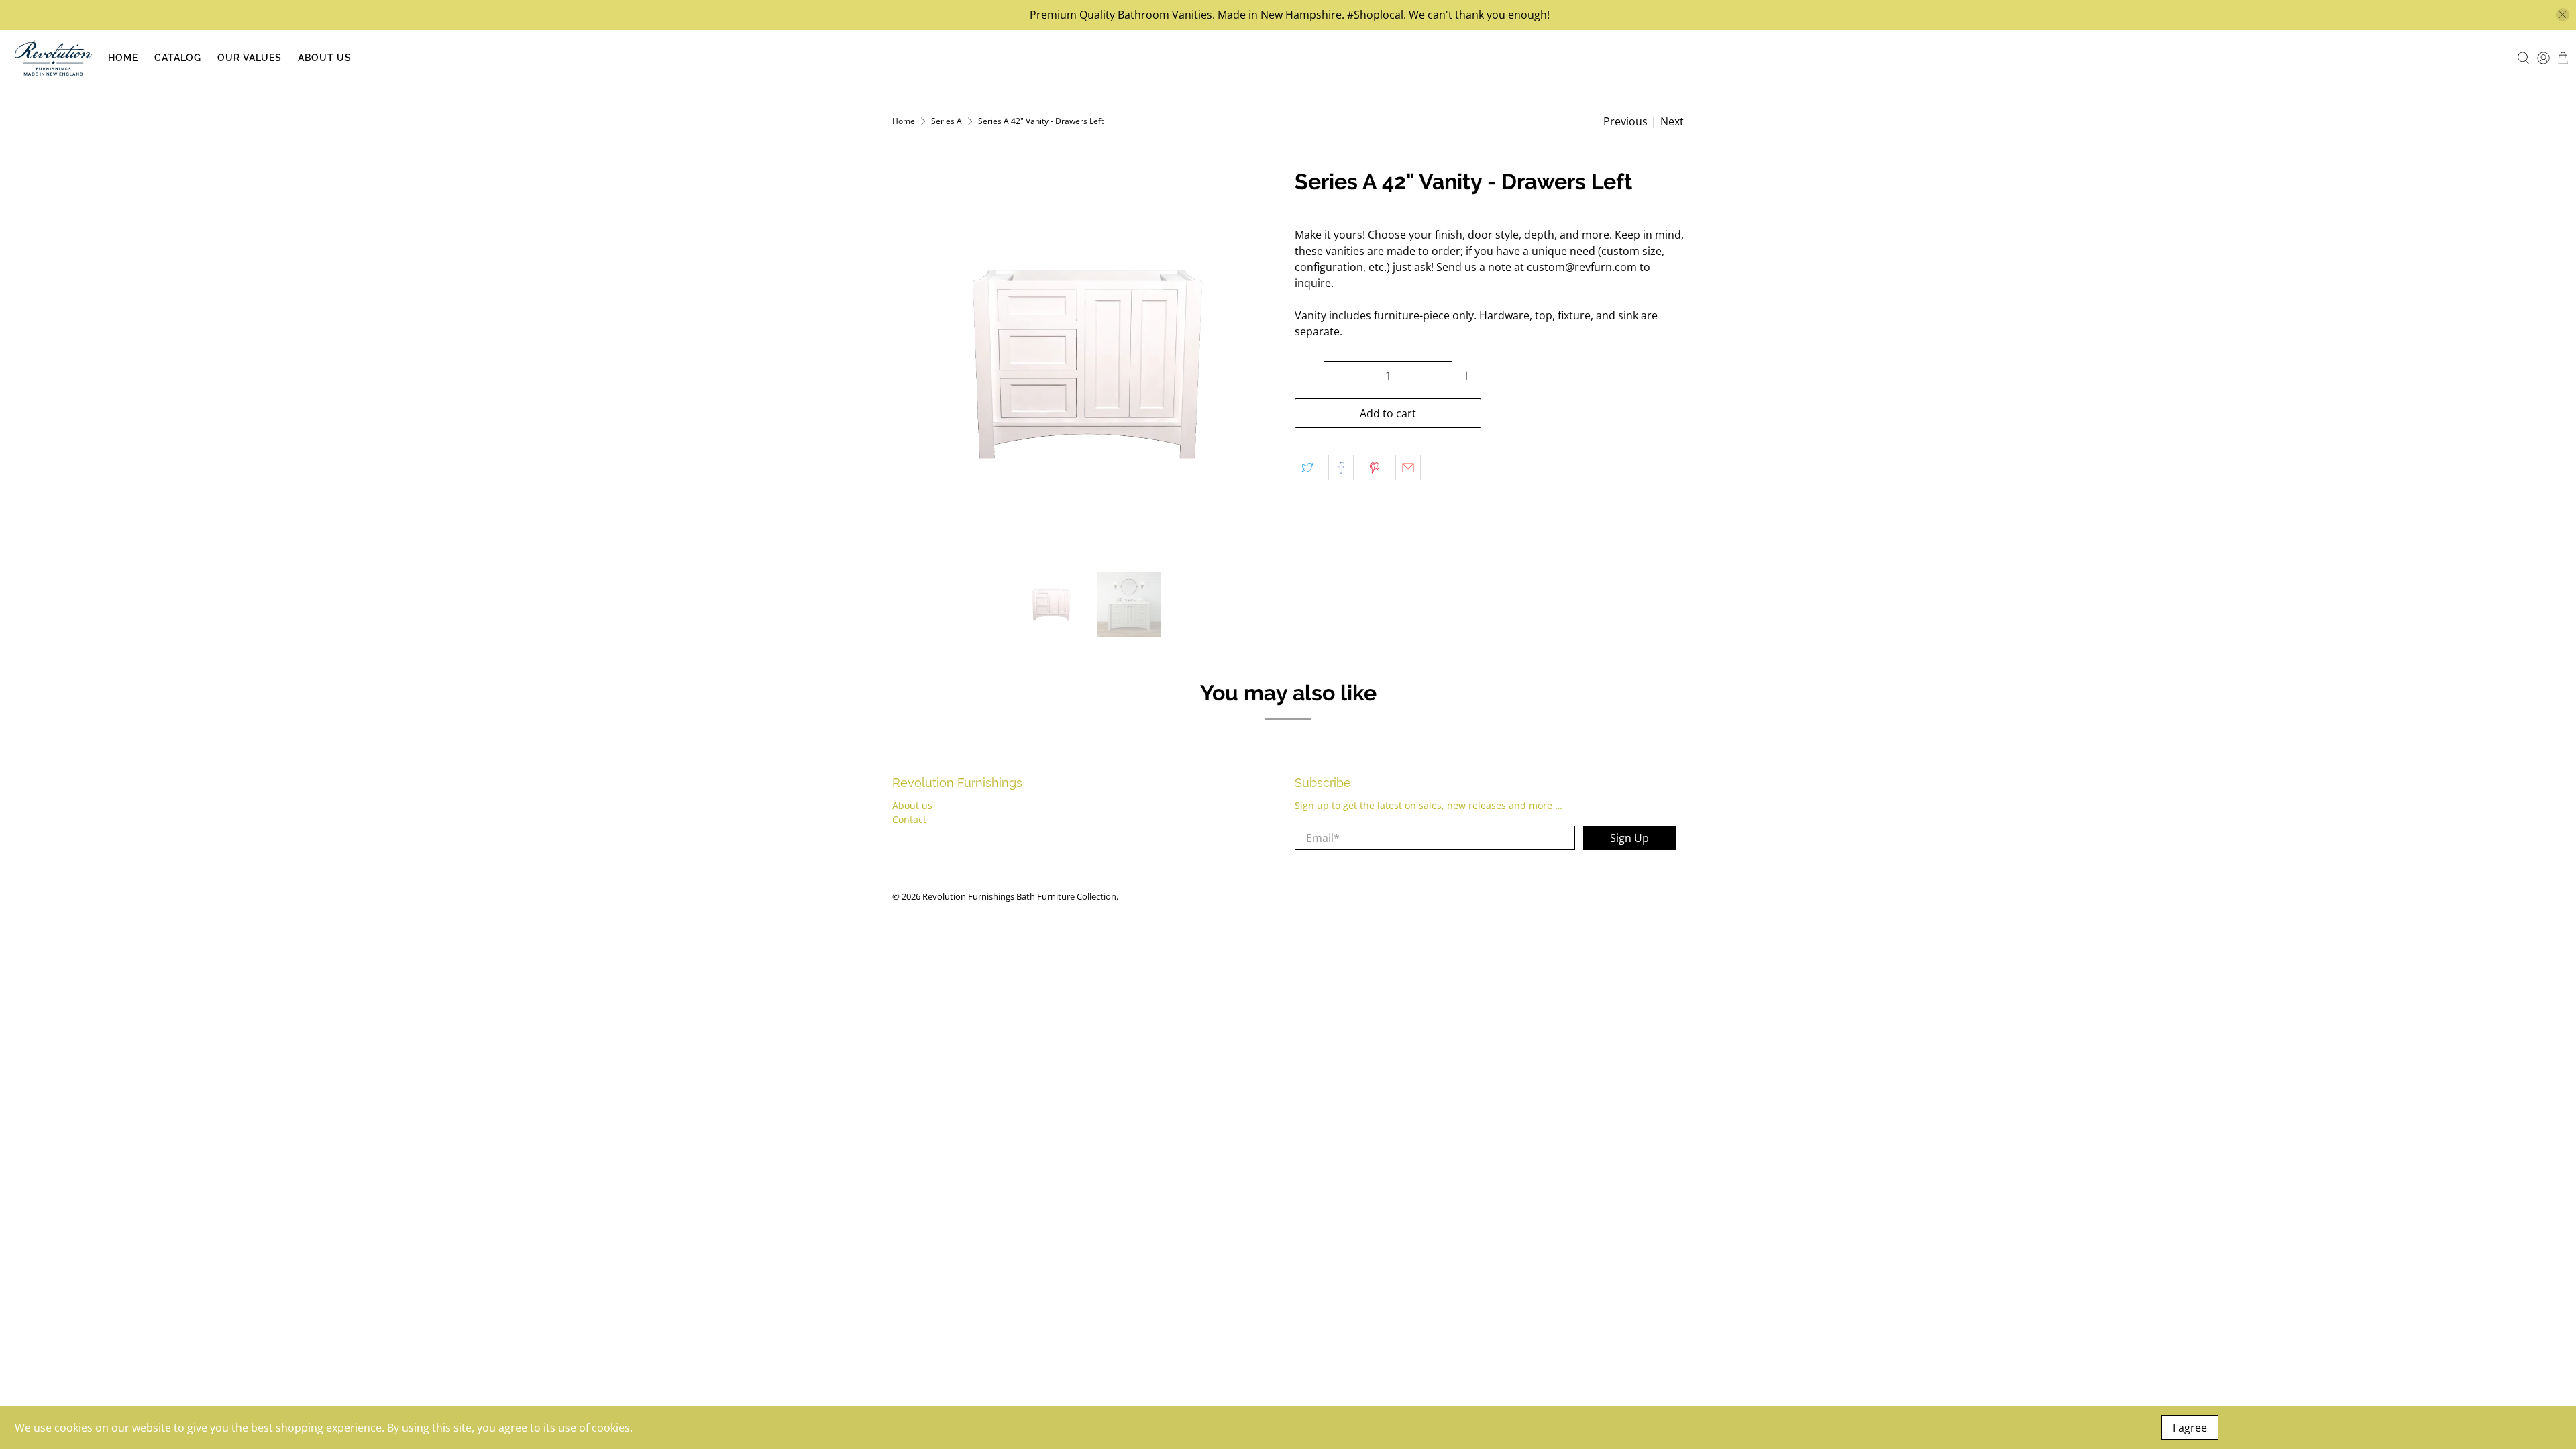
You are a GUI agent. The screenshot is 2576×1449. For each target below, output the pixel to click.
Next (1672, 121)
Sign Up (1629, 838)
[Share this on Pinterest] (1375, 468)
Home (123, 58)
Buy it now (1582, 413)
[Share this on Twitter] (1307, 468)
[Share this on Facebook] (1341, 468)
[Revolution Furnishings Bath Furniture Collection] (53, 58)
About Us (325, 58)
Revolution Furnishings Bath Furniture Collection (1019, 896)
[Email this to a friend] (1408, 468)
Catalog (178, 58)
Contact (909, 819)
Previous (1625, 121)
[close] (2563, 15)
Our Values (250, 58)
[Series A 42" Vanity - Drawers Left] (1087, 364)
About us (912, 805)
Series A (947, 121)
